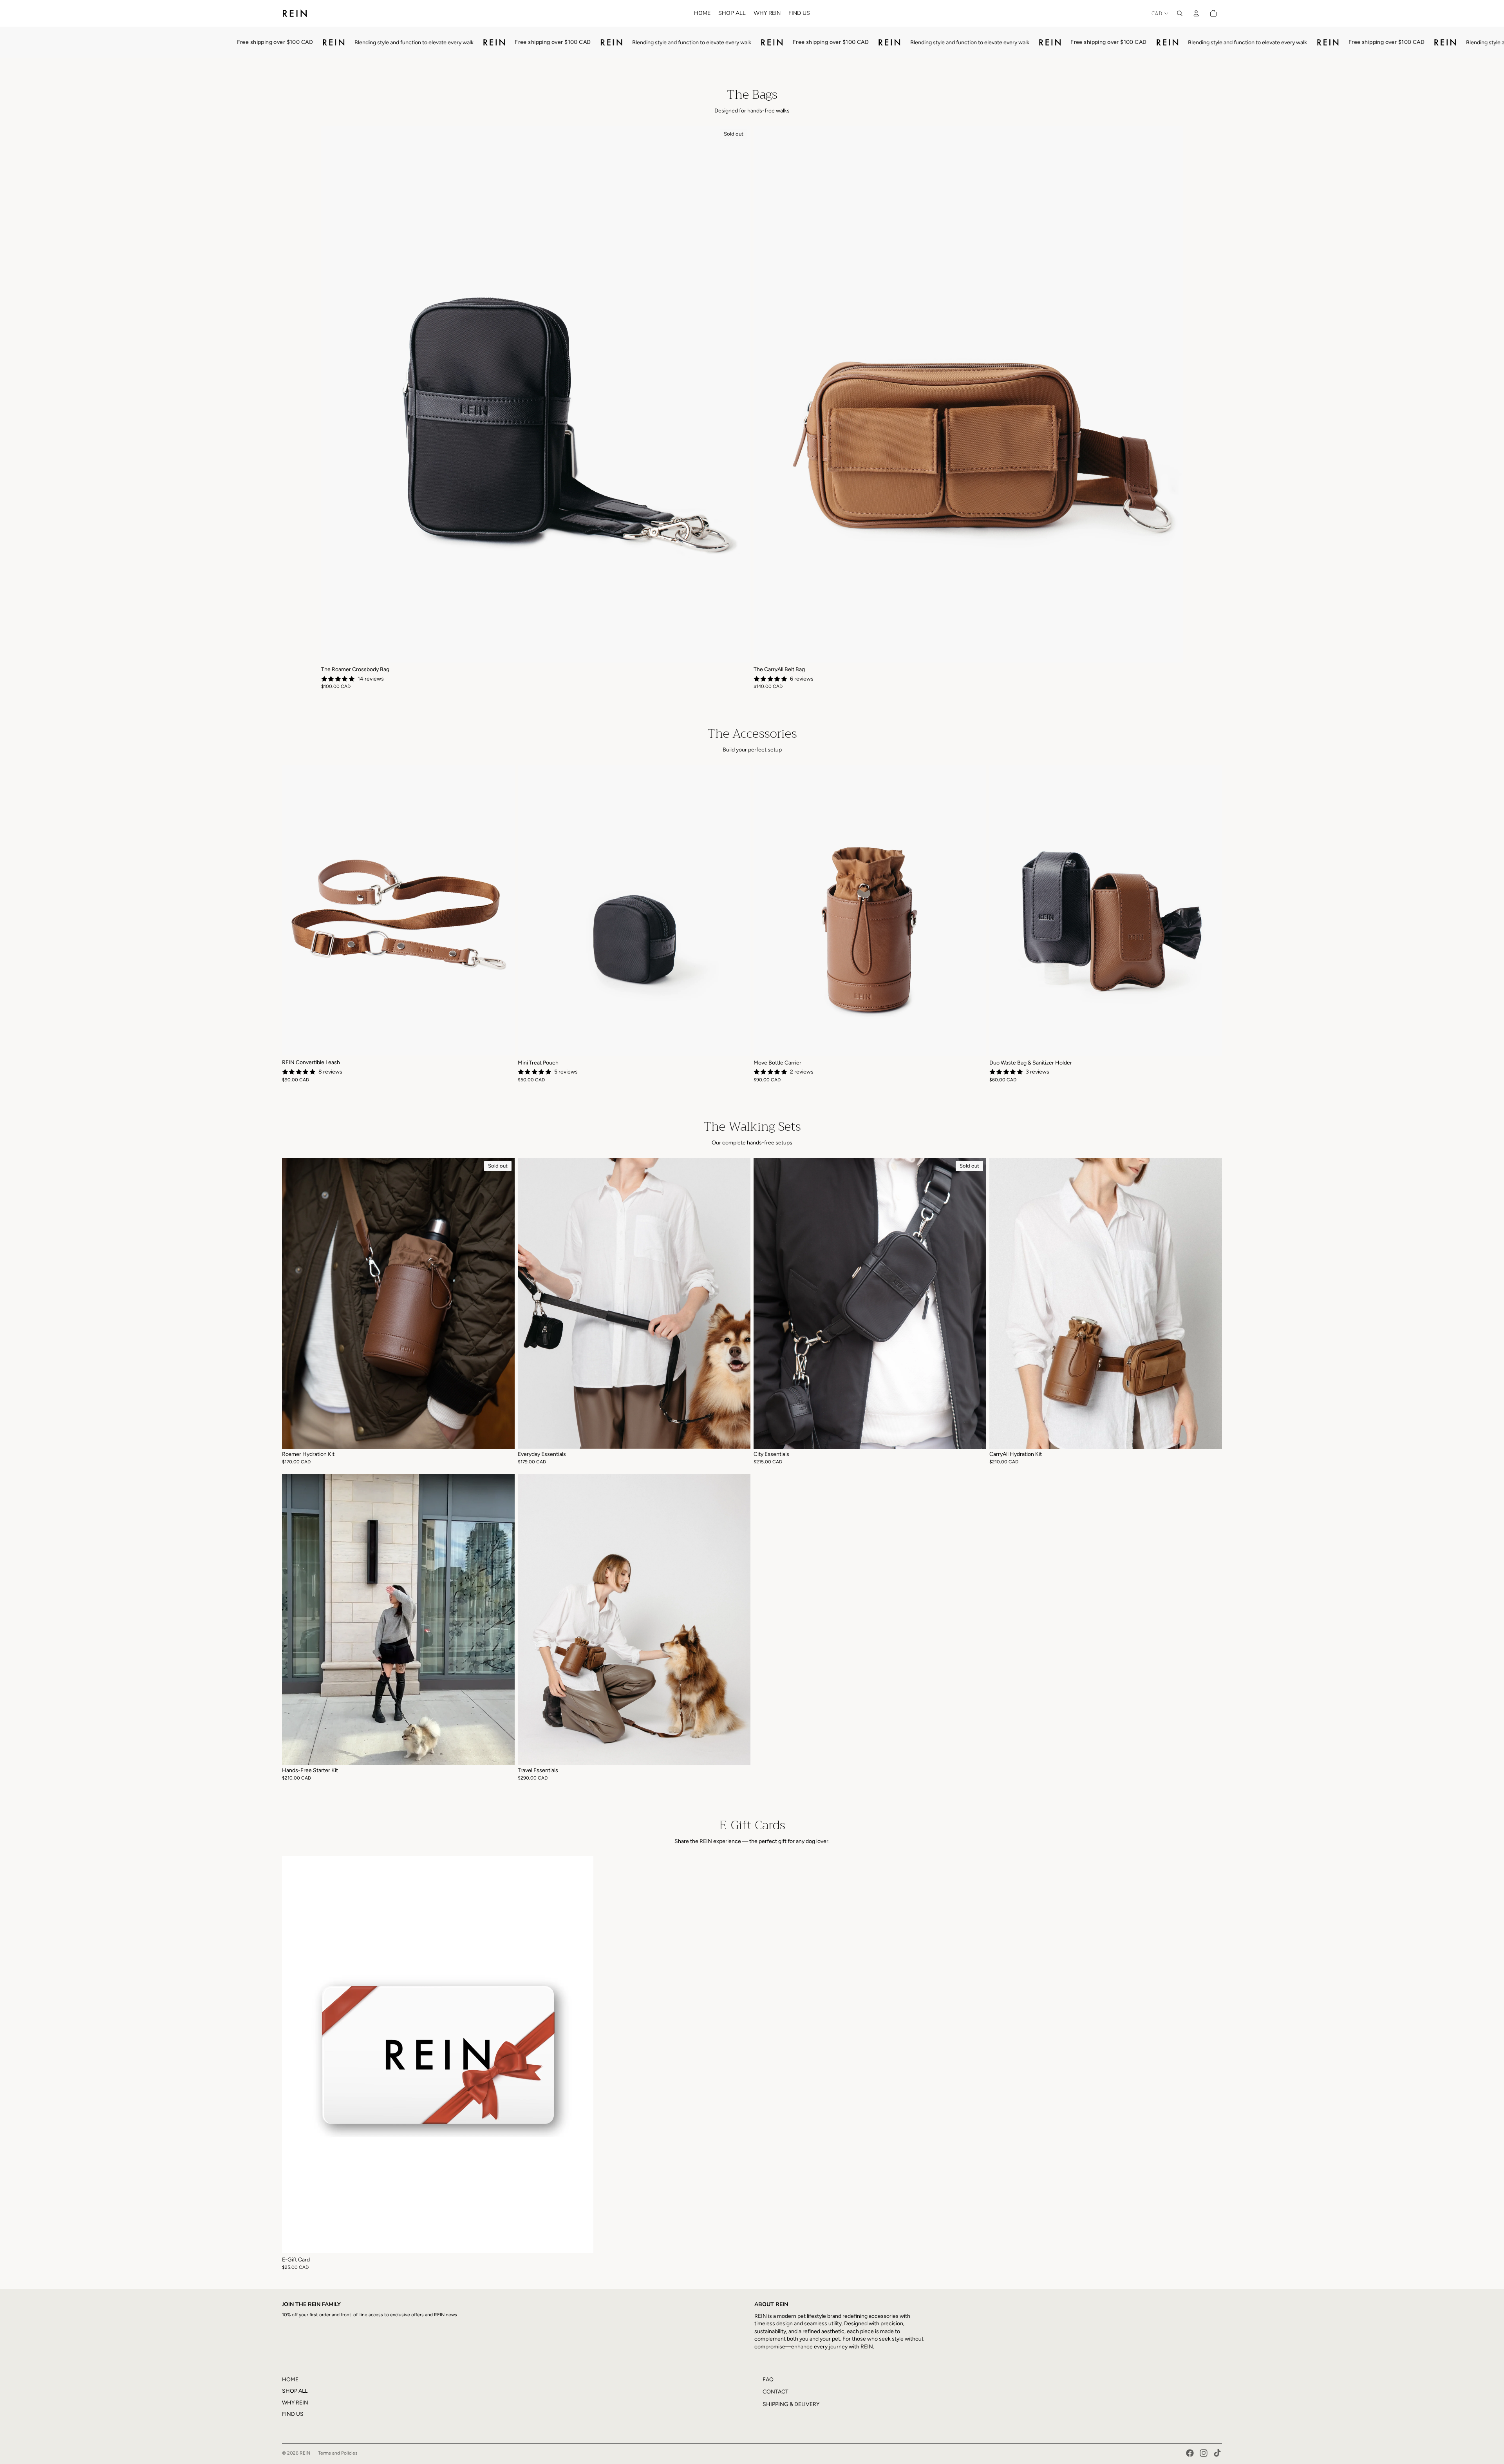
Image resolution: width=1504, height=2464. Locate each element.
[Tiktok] (1217, 2453)
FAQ (768, 2380)
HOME (290, 2380)
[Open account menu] (1196, 13)
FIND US (293, 2414)
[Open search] (1180, 13)
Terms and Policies (338, 2453)
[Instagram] (1204, 2453)
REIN (305, 2453)
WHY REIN (295, 2403)
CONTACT (775, 2392)
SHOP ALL (295, 2391)
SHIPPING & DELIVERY (791, 2404)
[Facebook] (1190, 2453)
